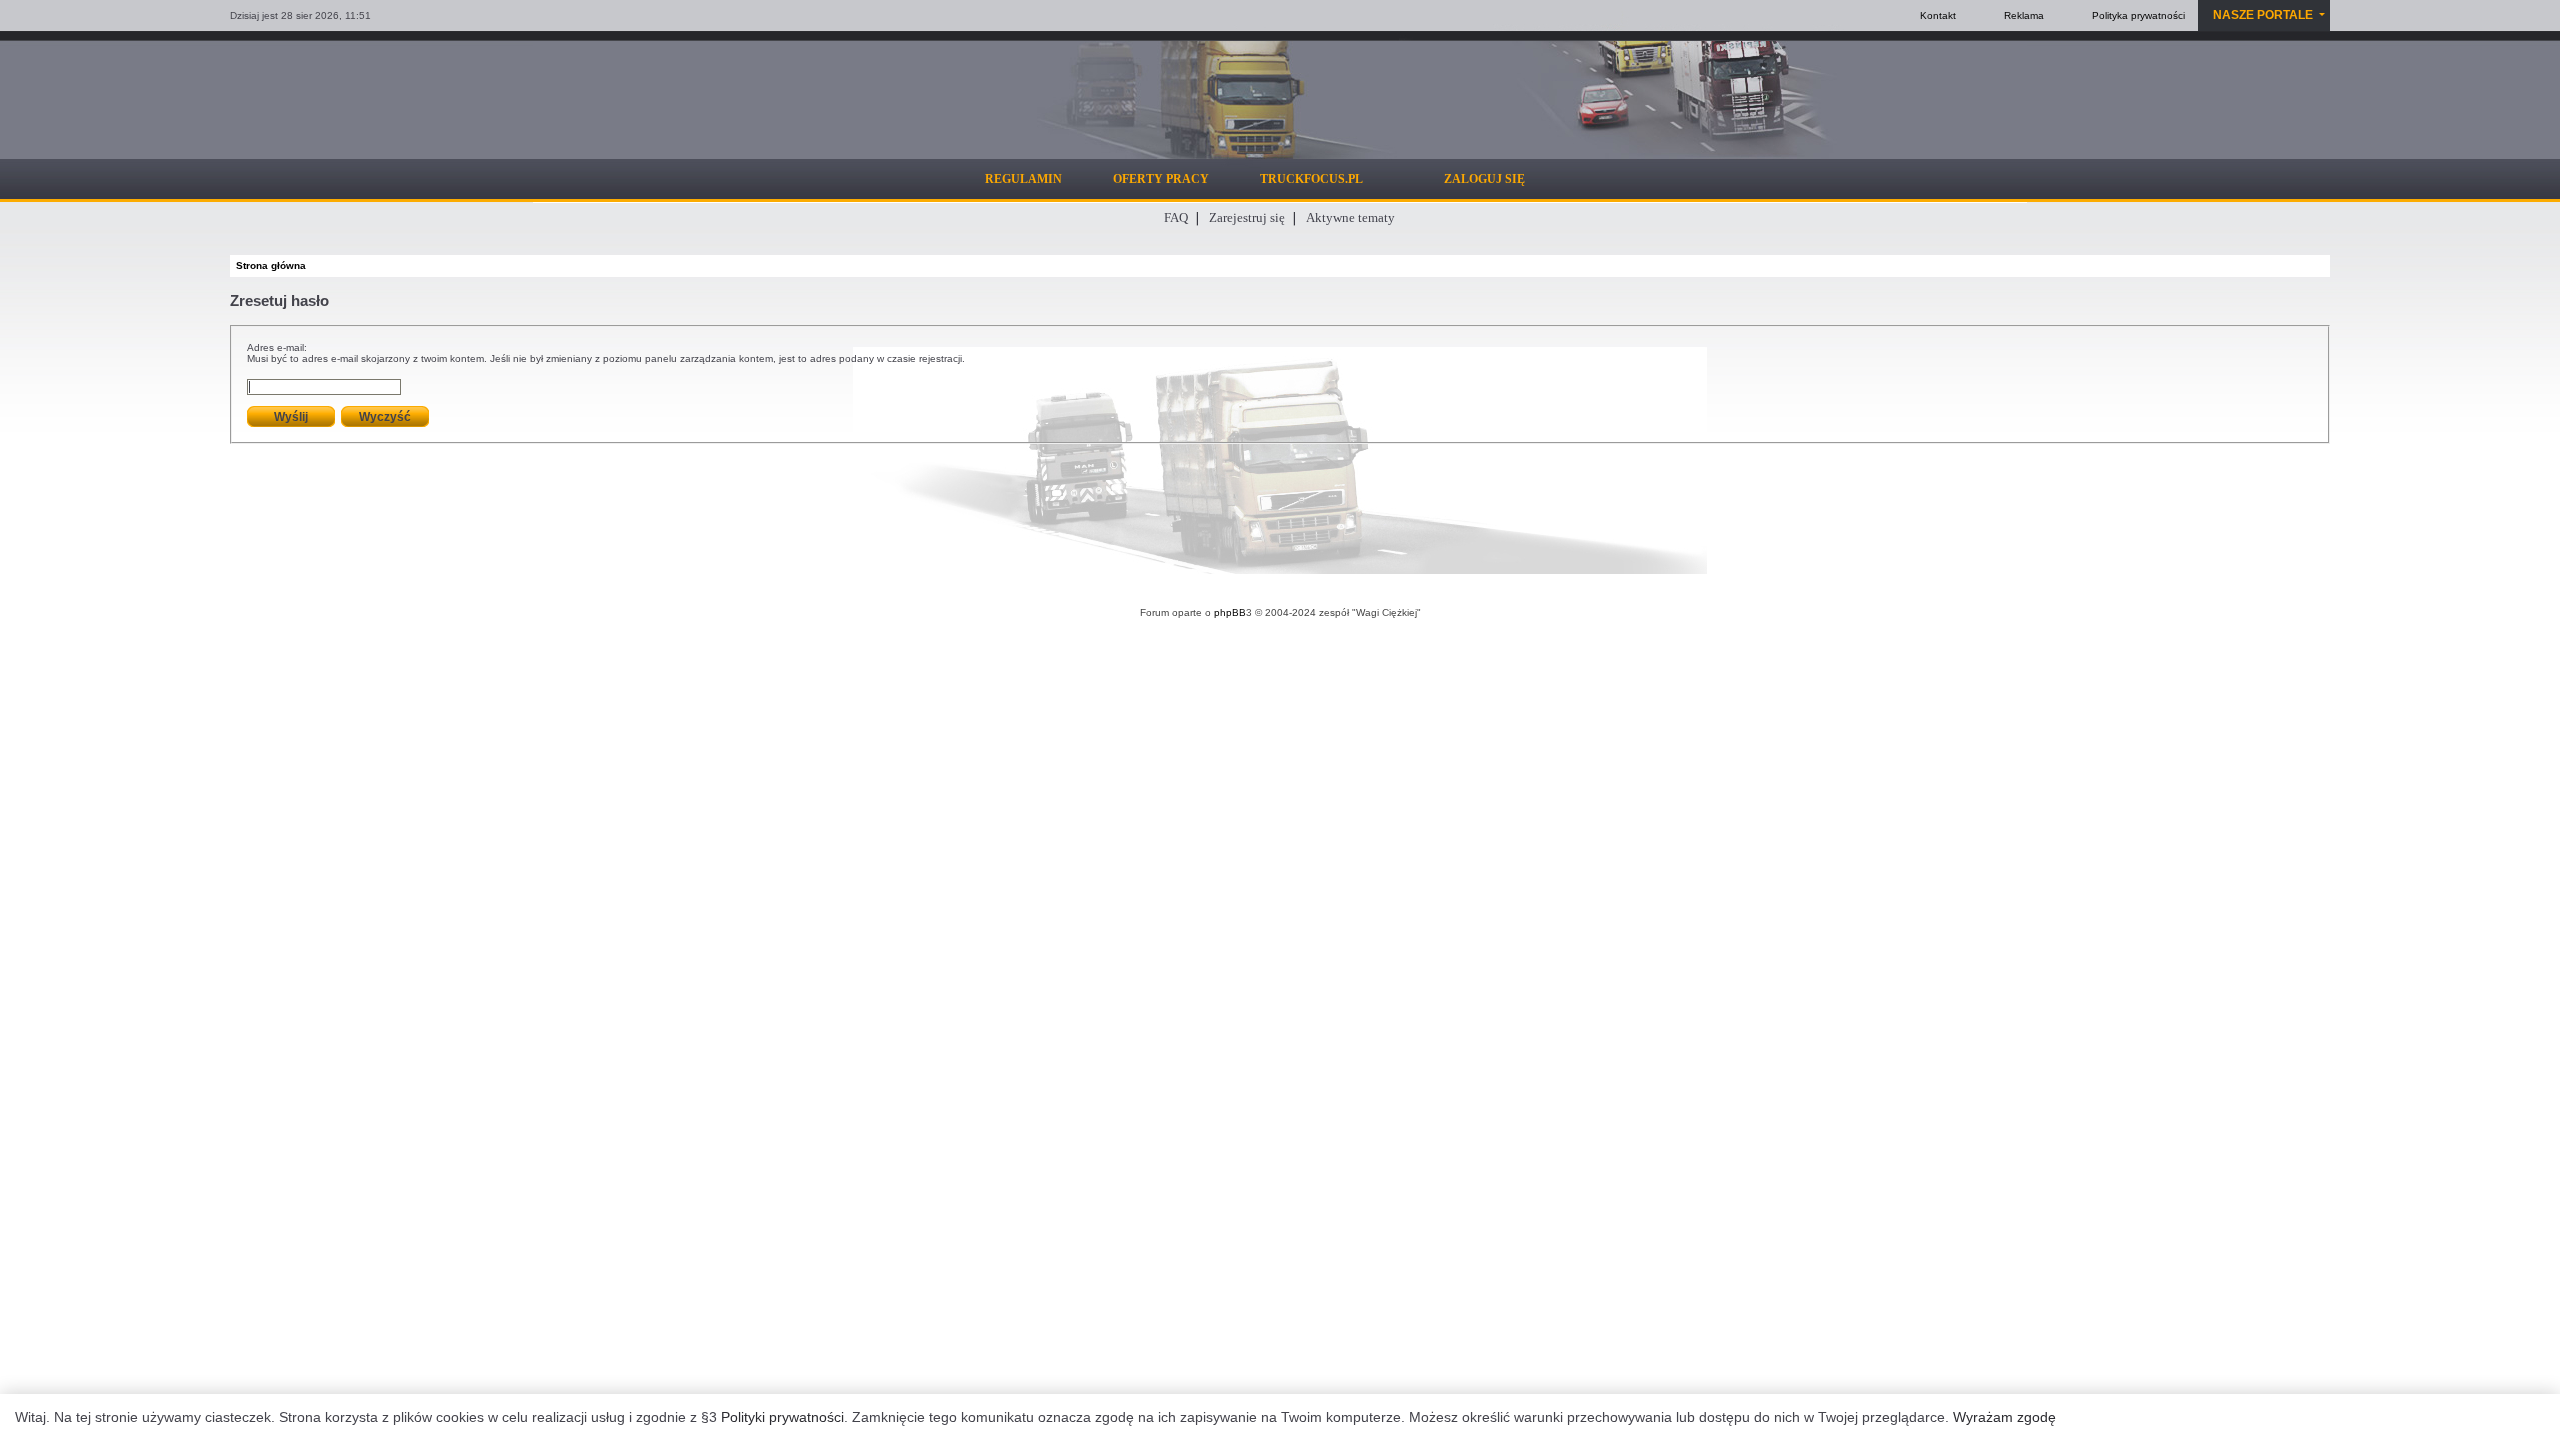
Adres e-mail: (277, 347)
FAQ (1176, 217)
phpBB (1230, 612)
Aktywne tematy (1350, 217)
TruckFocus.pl (1311, 179)
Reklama (2024, 15)
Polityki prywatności (782, 1417)
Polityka (2138, 15)
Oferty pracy (1161, 179)
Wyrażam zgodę (2004, 1417)
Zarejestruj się (1247, 217)
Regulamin (1023, 179)
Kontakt (1938, 15)
